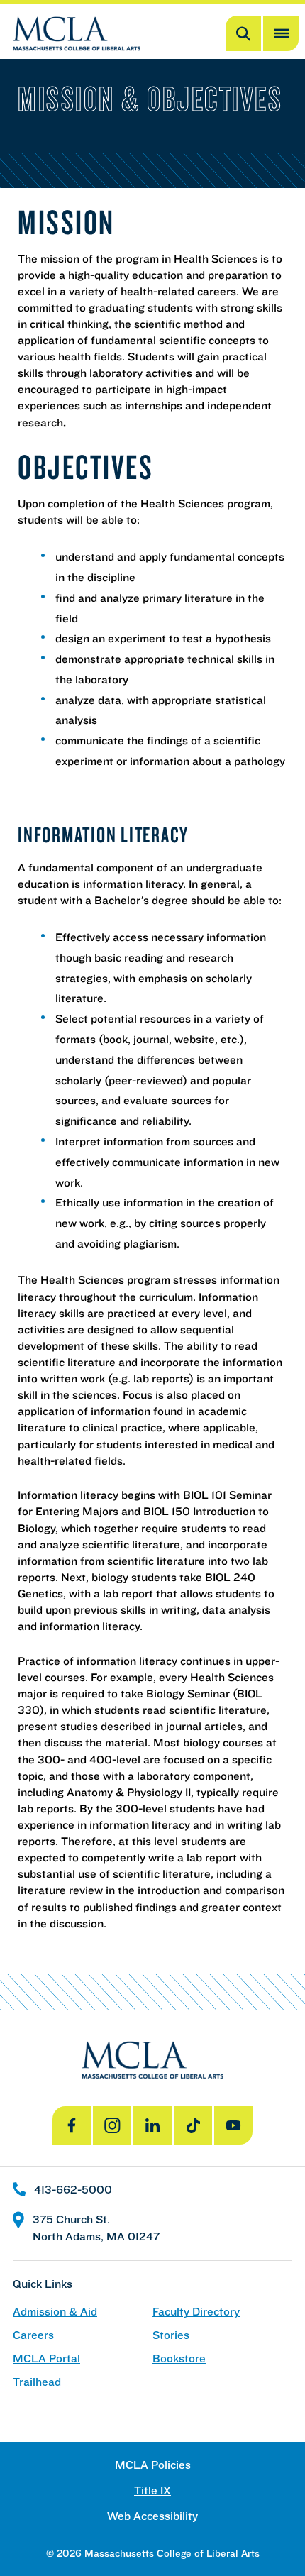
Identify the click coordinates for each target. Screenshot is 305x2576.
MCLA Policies (153, 2465)
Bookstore (179, 2358)
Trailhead (37, 2382)
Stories (171, 2335)
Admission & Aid (55, 2312)
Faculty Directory (196, 2312)
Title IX (152, 2490)
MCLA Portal (46, 2358)
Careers (33, 2335)
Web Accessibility (152, 2516)
